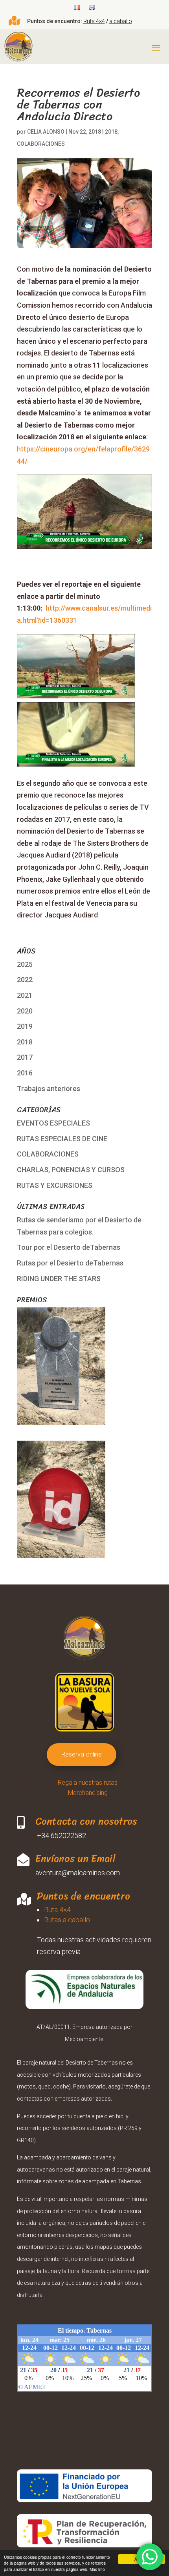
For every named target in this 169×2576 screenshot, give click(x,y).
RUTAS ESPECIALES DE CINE (62, 1139)
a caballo (121, 21)
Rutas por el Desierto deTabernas (70, 1263)
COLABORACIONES (41, 144)
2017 (25, 1057)
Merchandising (88, 1793)
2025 (25, 964)
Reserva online (82, 1754)
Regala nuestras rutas (88, 1783)
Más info (97, 2569)
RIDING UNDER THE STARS (59, 1279)
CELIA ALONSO (46, 132)
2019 (25, 1026)
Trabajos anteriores (49, 1089)
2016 (25, 1073)
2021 (25, 995)
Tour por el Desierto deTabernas (69, 1247)
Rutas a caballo (67, 1920)
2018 (111, 132)
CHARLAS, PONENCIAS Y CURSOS (71, 1170)
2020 (25, 1011)
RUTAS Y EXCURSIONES (55, 1185)
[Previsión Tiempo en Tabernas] (84, 2383)
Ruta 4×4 (94, 21)
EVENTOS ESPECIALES (53, 1123)
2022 (25, 980)
